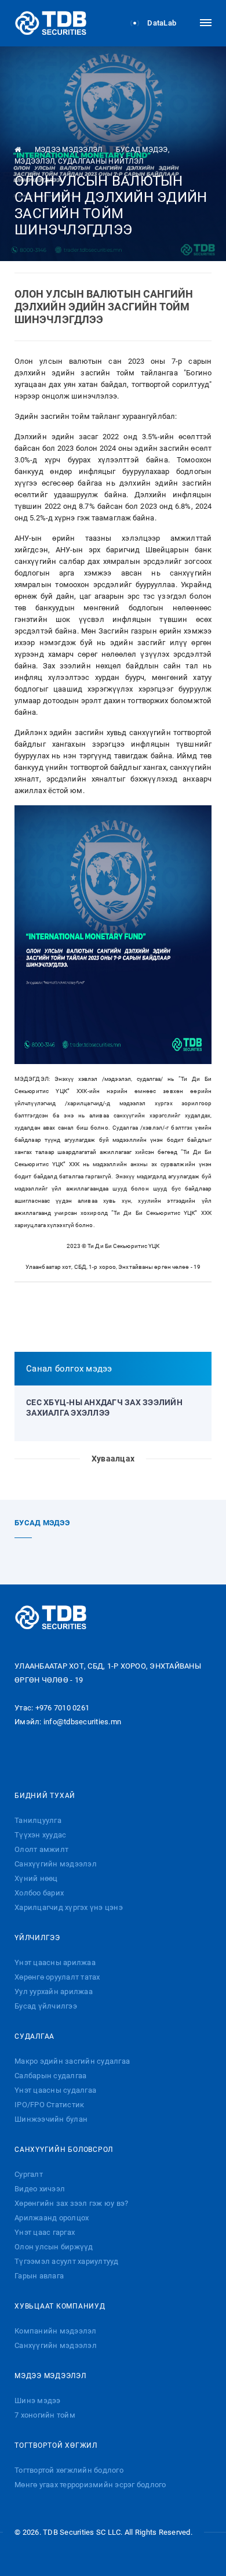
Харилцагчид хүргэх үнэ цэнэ (69, 1907)
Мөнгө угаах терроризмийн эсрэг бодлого (90, 2485)
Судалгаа (34, 2036)
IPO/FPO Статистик (49, 2105)
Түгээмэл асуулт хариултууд (67, 2261)
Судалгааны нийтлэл (101, 161)
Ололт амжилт (41, 1849)
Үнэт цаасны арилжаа (55, 1962)
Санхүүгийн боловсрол (64, 2150)
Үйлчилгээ (37, 1938)
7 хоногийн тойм (45, 2415)
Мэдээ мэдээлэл (69, 150)
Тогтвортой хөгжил (56, 2445)
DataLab (161, 23)
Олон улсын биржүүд (54, 2247)
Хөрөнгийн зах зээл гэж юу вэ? (71, 2203)
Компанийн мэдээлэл (56, 2331)
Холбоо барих (39, 1893)
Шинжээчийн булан (51, 2119)
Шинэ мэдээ (38, 2400)
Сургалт (29, 2174)
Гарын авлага (39, 2276)
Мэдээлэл (34, 161)
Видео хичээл (40, 2189)
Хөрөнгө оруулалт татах (57, 1977)
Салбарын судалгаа (50, 2076)
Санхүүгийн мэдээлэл (56, 1864)
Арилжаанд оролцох (52, 2218)
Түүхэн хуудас (40, 1835)
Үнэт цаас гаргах (45, 2232)
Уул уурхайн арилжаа (54, 1991)
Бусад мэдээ (142, 150)
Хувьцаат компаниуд (60, 2306)
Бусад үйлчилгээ (46, 2006)
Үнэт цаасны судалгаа (55, 2090)
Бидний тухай (45, 1796)
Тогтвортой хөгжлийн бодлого (69, 2470)
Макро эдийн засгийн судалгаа (72, 2061)
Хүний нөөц (36, 1878)
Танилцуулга (38, 1820)
